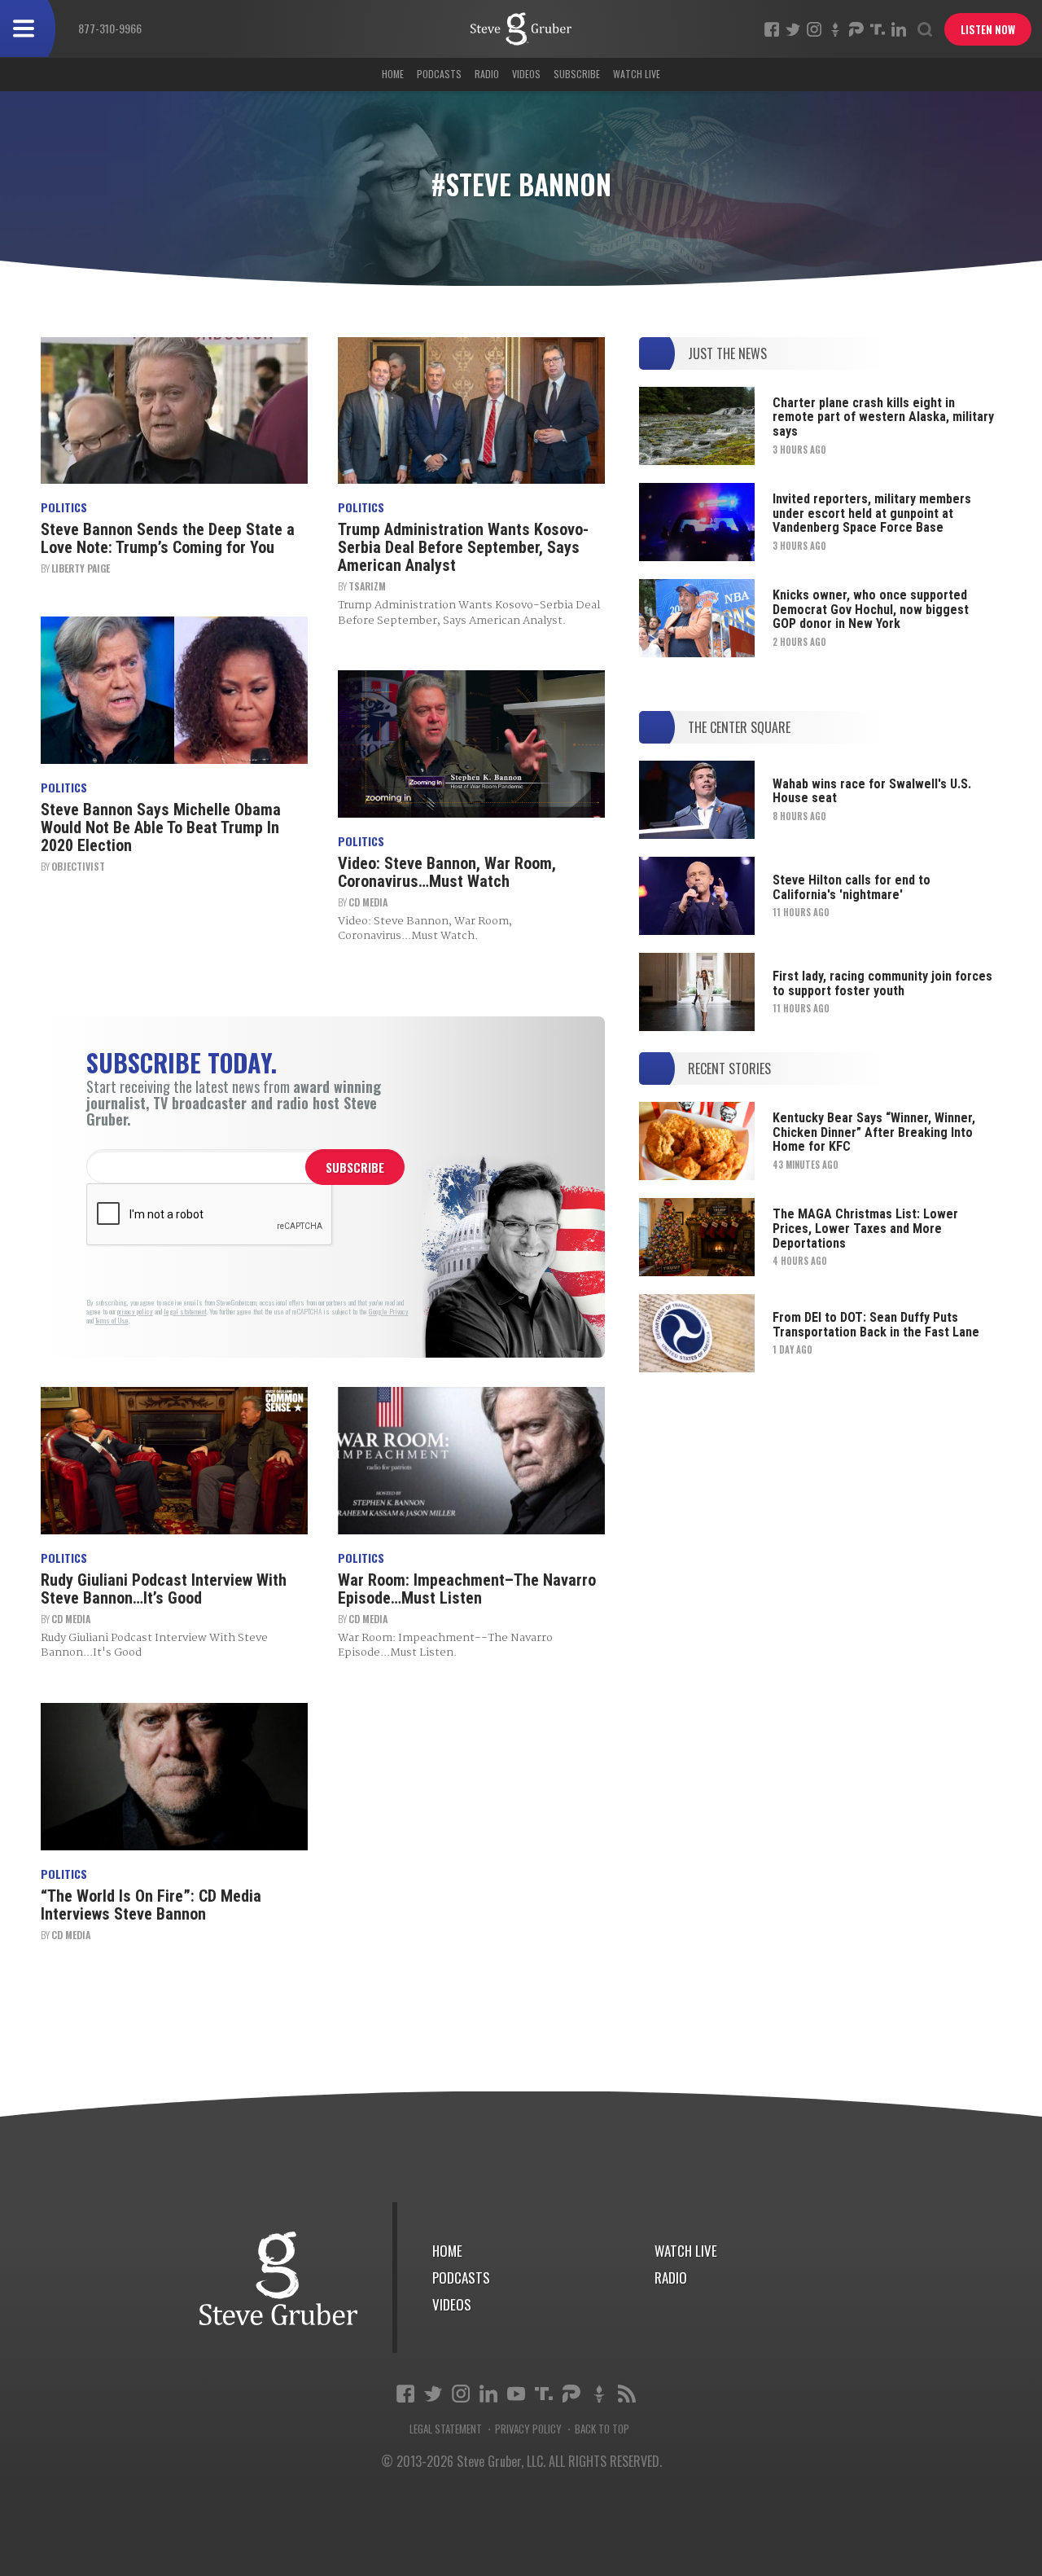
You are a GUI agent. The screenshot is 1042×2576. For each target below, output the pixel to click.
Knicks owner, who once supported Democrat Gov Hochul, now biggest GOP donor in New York (871, 609)
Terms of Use (112, 1321)
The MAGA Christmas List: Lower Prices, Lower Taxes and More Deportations (865, 1228)
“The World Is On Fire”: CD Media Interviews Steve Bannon (151, 1905)
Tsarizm (367, 586)
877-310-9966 (110, 28)
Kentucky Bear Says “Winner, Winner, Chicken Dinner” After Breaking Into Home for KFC (874, 1132)
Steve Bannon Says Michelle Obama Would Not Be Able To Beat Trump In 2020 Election (161, 827)
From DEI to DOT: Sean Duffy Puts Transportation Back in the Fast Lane (876, 1325)
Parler (856, 29)
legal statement (185, 1312)
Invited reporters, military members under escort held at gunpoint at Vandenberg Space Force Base (872, 513)
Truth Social (544, 2394)
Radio (487, 74)
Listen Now (988, 29)
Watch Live (637, 74)
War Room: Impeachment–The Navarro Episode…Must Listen (467, 1589)
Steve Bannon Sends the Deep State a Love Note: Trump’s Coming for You (168, 538)
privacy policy (135, 1312)
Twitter (793, 29)
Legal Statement (446, 2429)
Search (925, 29)
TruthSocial (878, 29)
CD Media (368, 902)
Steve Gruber (279, 2278)
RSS (627, 2394)
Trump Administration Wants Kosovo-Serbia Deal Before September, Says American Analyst (463, 547)
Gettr (835, 29)
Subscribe (577, 74)
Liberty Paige (81, 568)
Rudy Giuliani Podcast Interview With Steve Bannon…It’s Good (164, 1589)
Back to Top (602, 2429)
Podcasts (439, 74)
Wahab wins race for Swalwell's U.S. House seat (872, 791)
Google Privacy (389, 1312)
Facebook (772, 29)
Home (393, 74)
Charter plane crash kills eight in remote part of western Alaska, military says (883, 417)
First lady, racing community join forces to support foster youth (882, 983)
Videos (526, 74)
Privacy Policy (528, 2429)
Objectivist (78, 866)
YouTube (516, 2394)
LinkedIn (899, 29)
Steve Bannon (521, 29)
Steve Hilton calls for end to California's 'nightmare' (852, 887)
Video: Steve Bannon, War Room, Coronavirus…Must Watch (447, 872)
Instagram (814, 29)
